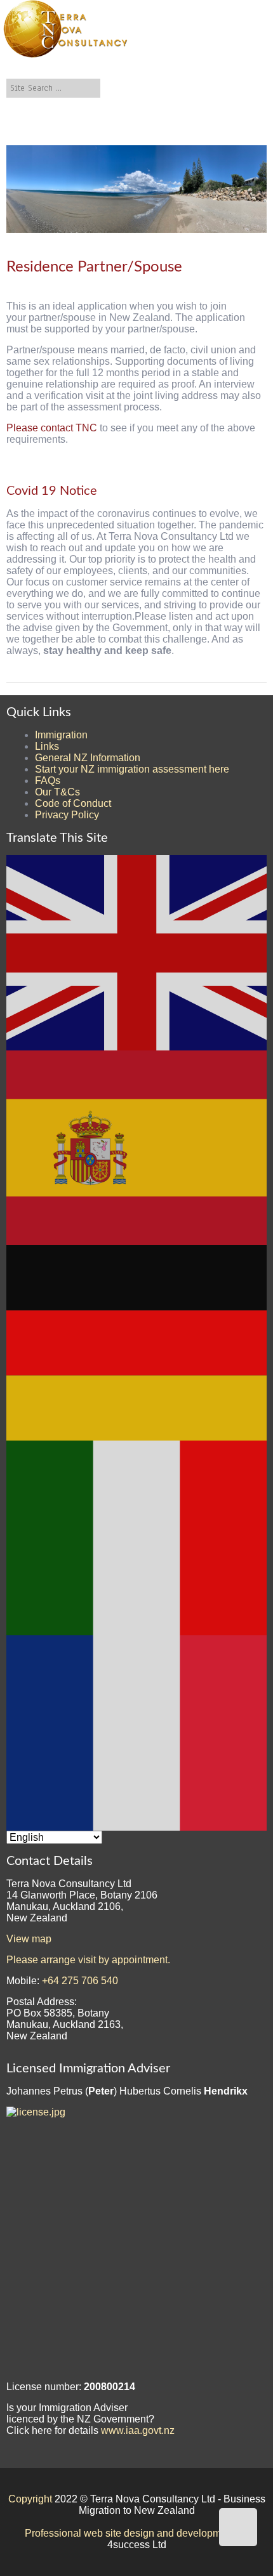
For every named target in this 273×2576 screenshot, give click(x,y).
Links (47, 746)
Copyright (30, 2499)
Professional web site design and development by (136, 2533)
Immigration (61, 735)
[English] (137, 952)
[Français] (137, 1732)
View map (29, 1939)
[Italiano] (137, 1537)
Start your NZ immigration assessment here (132, 769)
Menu (116, 136)
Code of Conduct (73, 803)
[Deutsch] (137, 1342)
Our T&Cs (57, 792)
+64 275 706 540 (80, 1981)
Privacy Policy (67, 815)
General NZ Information (88, 758)
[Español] (137, 1147)
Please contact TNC (53, 428)
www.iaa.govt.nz (138, 2430)
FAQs (48, 781)
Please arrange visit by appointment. (88, 1960)
